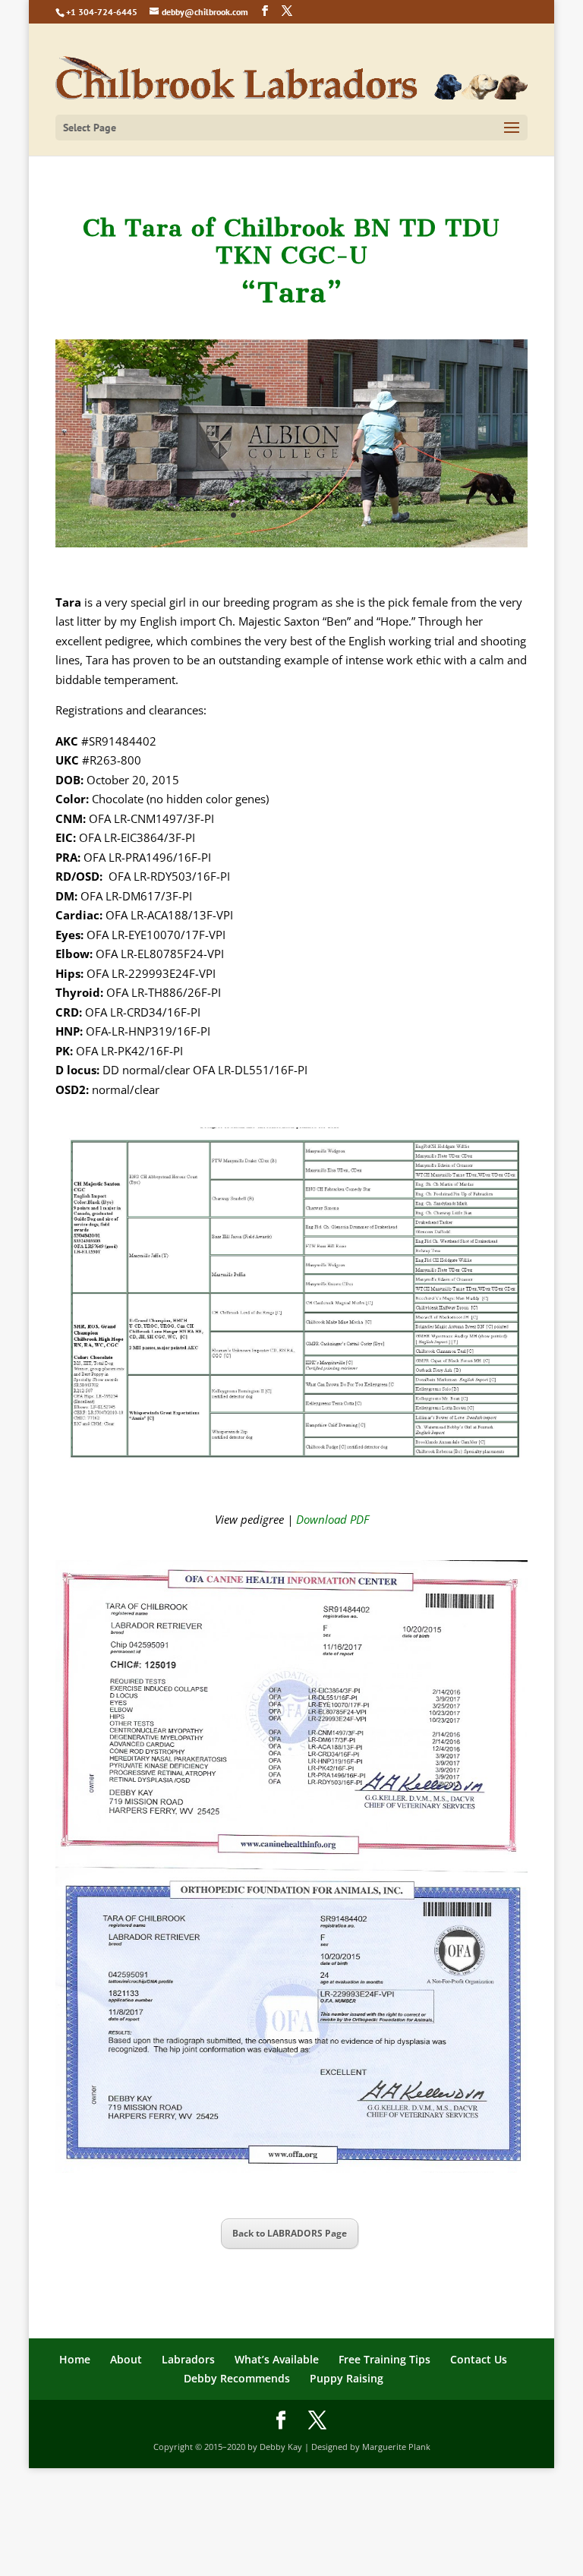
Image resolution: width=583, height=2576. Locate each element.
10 (337, 515)
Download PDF (332, 1519)
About (126, 2359)
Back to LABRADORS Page (290, 2233)
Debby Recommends (237, 2378)
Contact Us (479, 2359)
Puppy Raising (347, 2378)
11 (350, 515)
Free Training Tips (384, 2359)
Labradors (188, 2359)
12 (362, 515)
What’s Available (277, 2359)
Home (75, 2359)
